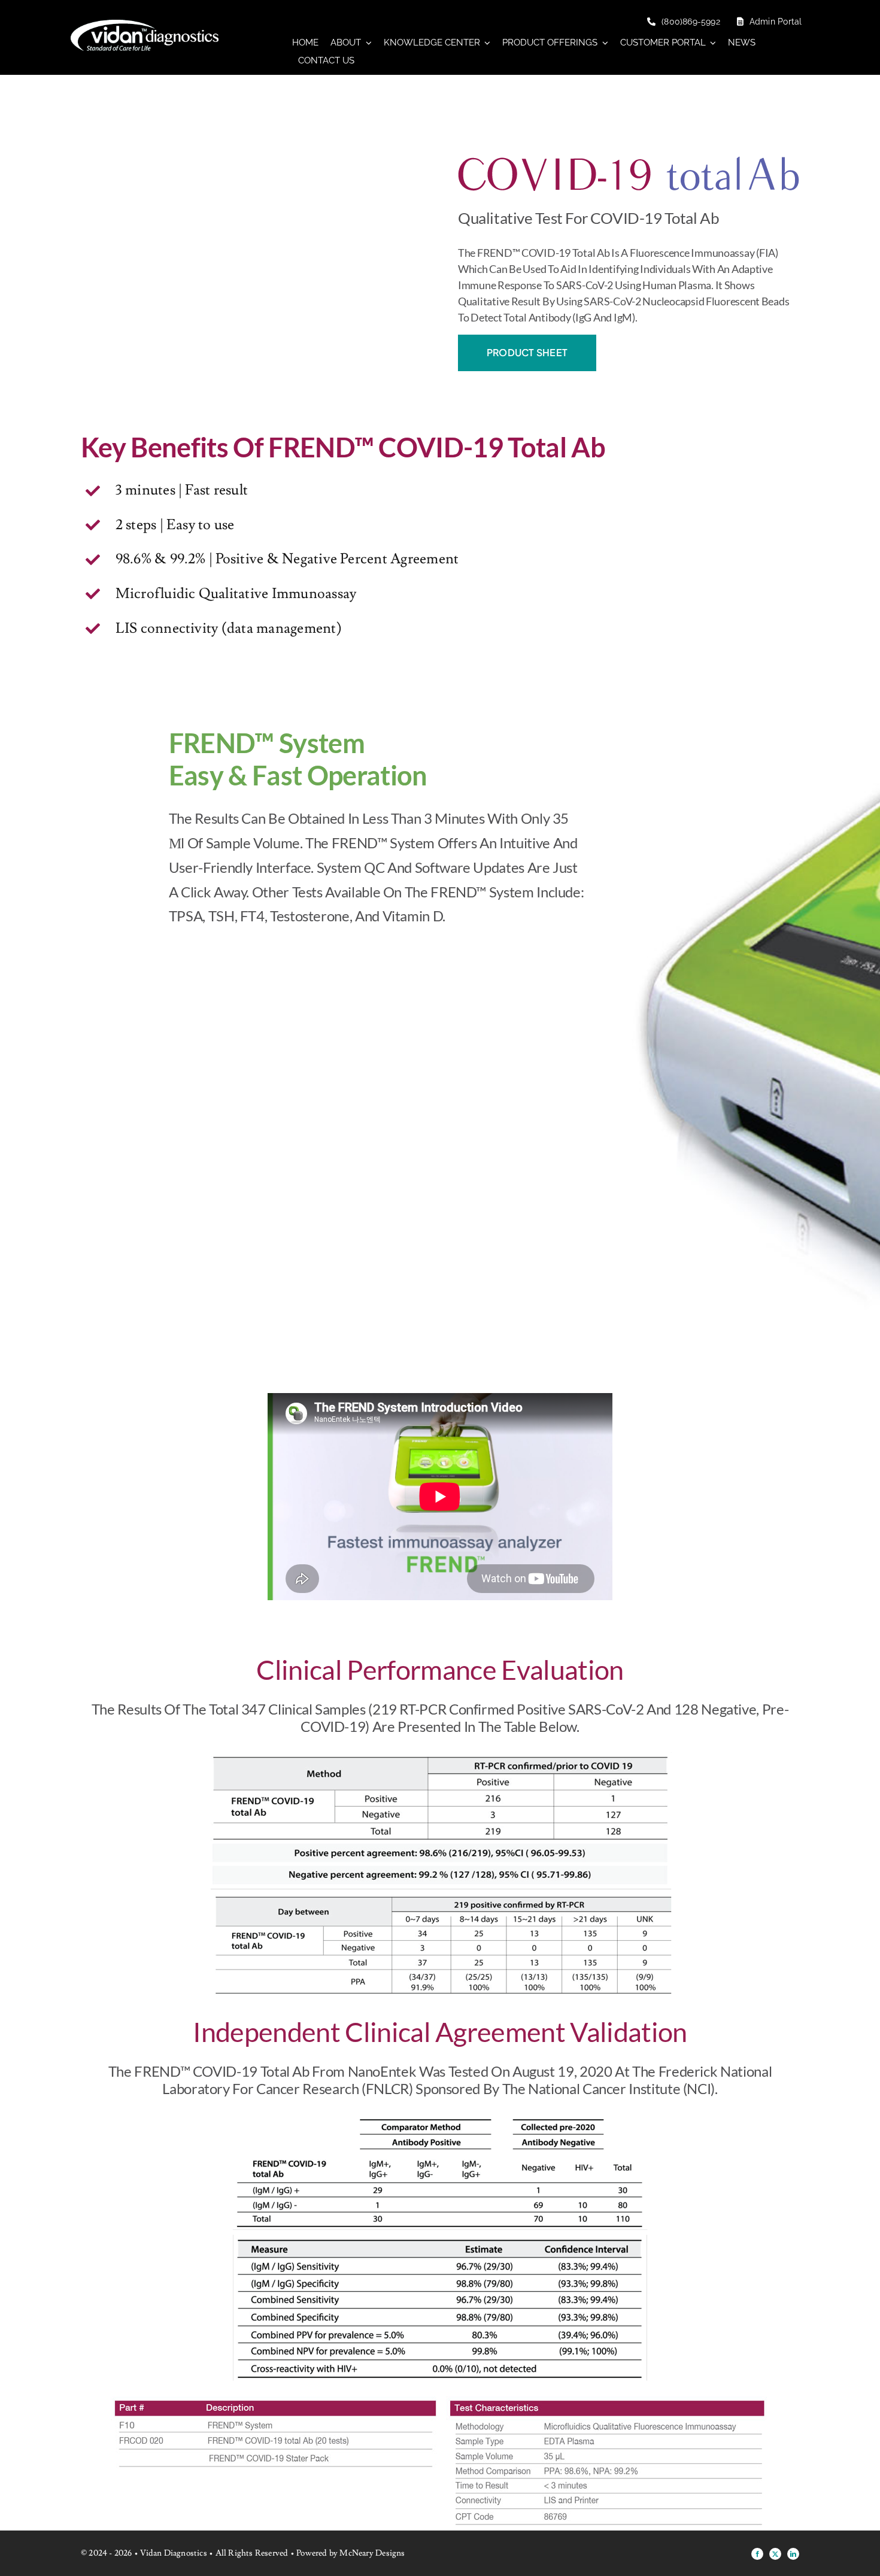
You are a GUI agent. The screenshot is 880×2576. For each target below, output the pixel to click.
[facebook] (757, 2554)
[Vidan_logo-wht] (145, 25)
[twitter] (775, 2554)
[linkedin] (793, 2554)
